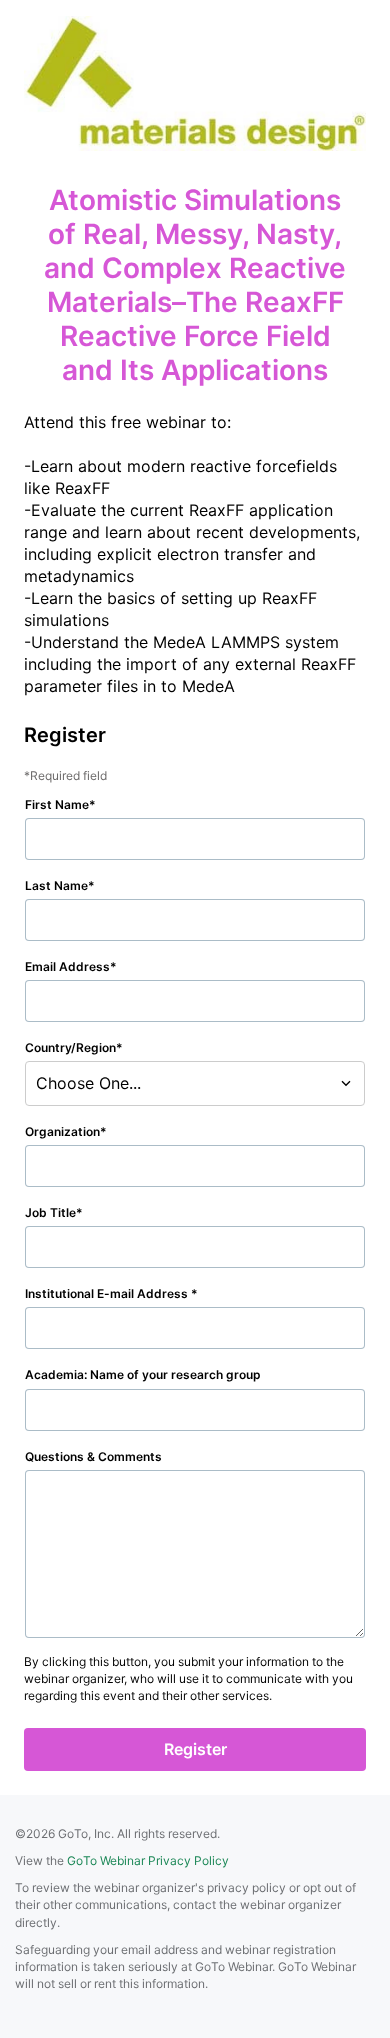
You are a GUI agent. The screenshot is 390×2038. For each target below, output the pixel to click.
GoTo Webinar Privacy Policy (148, 1860)
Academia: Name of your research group (143, 1374)
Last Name (56, 885)
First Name (57, 804)
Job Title (50, 1212)
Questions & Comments (93, 1456)
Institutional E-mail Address (108, 1293)
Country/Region (70, 1047)
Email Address (67, 966)
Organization (62, 1131)
